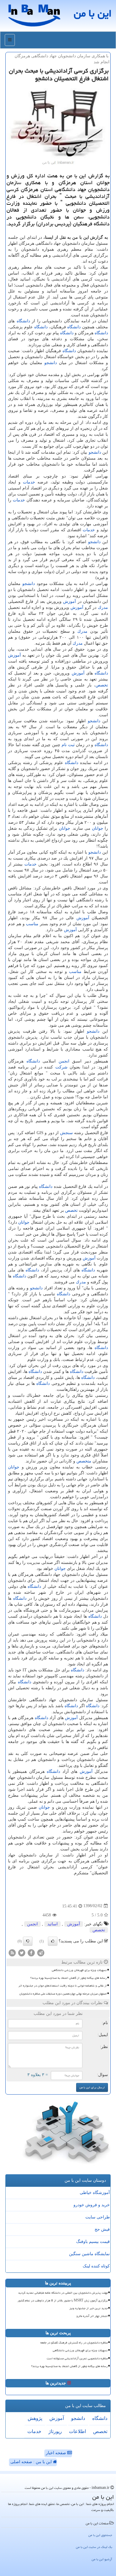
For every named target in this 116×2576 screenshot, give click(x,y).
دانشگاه (23, 321)
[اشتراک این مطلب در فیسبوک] (31, 1952)
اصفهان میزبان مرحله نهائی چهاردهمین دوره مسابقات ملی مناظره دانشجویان (63, 1994)
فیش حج (102, 2229)
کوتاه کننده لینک (96, 2266)
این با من (93, 13)
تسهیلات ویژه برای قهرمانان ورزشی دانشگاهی (79, 1970)
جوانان (98, 828)
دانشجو (51, 363)
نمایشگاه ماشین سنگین (89, 2254)
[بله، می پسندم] (53, 1941)
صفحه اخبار (57, 2453)
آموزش (69, 602)
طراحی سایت (98, 2217)
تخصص (102, 685)
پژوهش (35, 2418)
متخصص (84, 1461)
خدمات (29, 482)
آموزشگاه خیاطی (95, 2193)
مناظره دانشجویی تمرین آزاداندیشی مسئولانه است (77, 2358)
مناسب (32, 924)
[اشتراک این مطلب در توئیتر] (22, 1952)
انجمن (64, 1061)
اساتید (52, 1924)
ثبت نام (68, 745)
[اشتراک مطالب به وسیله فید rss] (12, 1952)
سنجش (66, 1133)
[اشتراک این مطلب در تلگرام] (41, 1952)
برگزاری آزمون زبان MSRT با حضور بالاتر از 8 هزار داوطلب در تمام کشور (63, 2301)
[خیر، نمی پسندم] (28, 1941)
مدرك (103, 608)
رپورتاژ (55, 2431)
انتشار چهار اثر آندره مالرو (92, 2316)
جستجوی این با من (100, 2535)
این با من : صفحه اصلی (32, 2462)
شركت (61, 1067)
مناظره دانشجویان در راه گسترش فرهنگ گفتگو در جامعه (74, 2343)
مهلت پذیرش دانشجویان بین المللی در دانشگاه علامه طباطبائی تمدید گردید (63, 2293)
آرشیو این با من (102, 2559)
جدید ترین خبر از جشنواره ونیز (88, 2308)
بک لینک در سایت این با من (94, 2547)
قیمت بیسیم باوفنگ (93, 2242)
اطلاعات (77, 2431)
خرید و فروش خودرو (92, 2205)
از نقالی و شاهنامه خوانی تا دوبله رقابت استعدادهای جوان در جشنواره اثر (63, 1986)
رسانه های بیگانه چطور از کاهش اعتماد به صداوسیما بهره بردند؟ (69, 1978)
